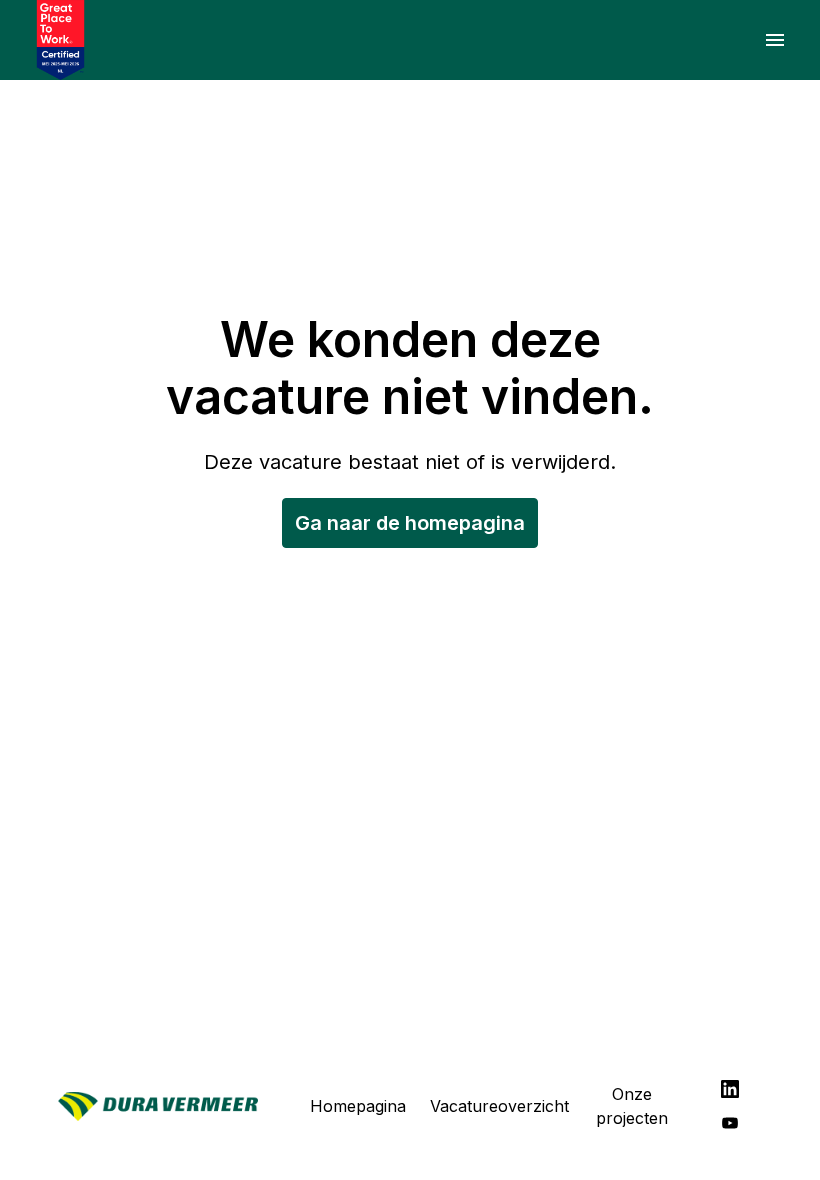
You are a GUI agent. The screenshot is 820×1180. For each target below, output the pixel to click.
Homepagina (358, 1106)
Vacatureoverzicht (499, 1106)
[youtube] (730, 1123)
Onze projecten (632, 1106)
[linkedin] (730, 1089)
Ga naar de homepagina (410, 523)
